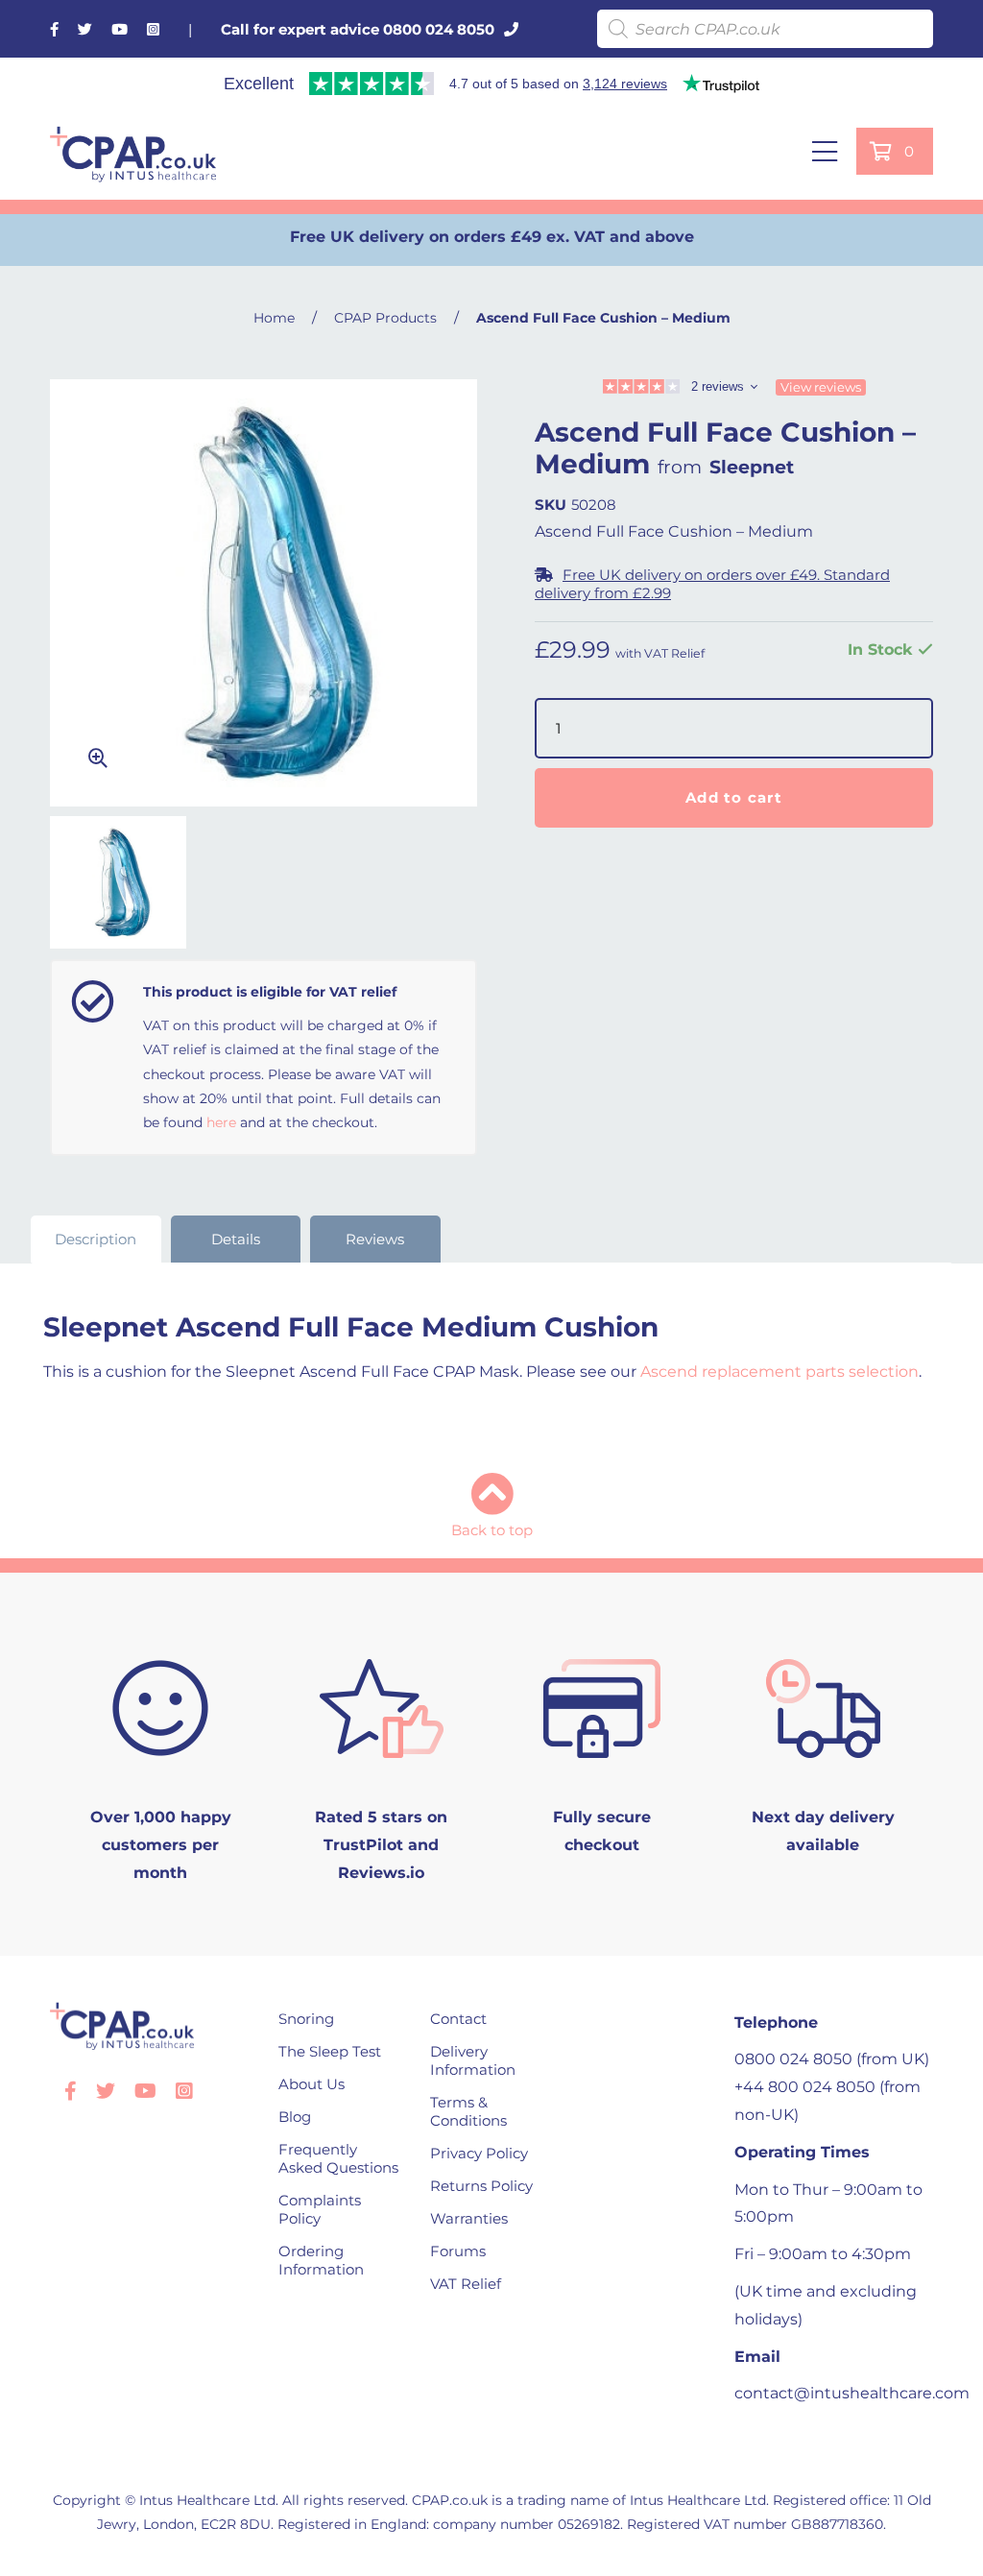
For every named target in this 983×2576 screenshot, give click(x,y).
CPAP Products (385, 318)
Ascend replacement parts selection (779, 1372)
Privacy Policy (479, 2153)
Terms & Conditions (468, 2111)
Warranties (469, 2218)
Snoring (306, 2019)
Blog (295, 2117)
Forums (458, 2251)
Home (274, 318)
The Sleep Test (330, 2051)
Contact (458, 2019)
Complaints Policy (320, 2209)
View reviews (821, 387)
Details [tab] (236, 1239)
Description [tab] (96, 1239)
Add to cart (734, 797)
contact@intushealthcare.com (852, 2393)
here (221, 1122)
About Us (312, 2084)
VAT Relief (466, 2284)
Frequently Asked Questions (338, 2158)
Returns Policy (481, 2186)
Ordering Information (321, 2260)
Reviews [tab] (375, 1239)
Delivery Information (473, 2060)
